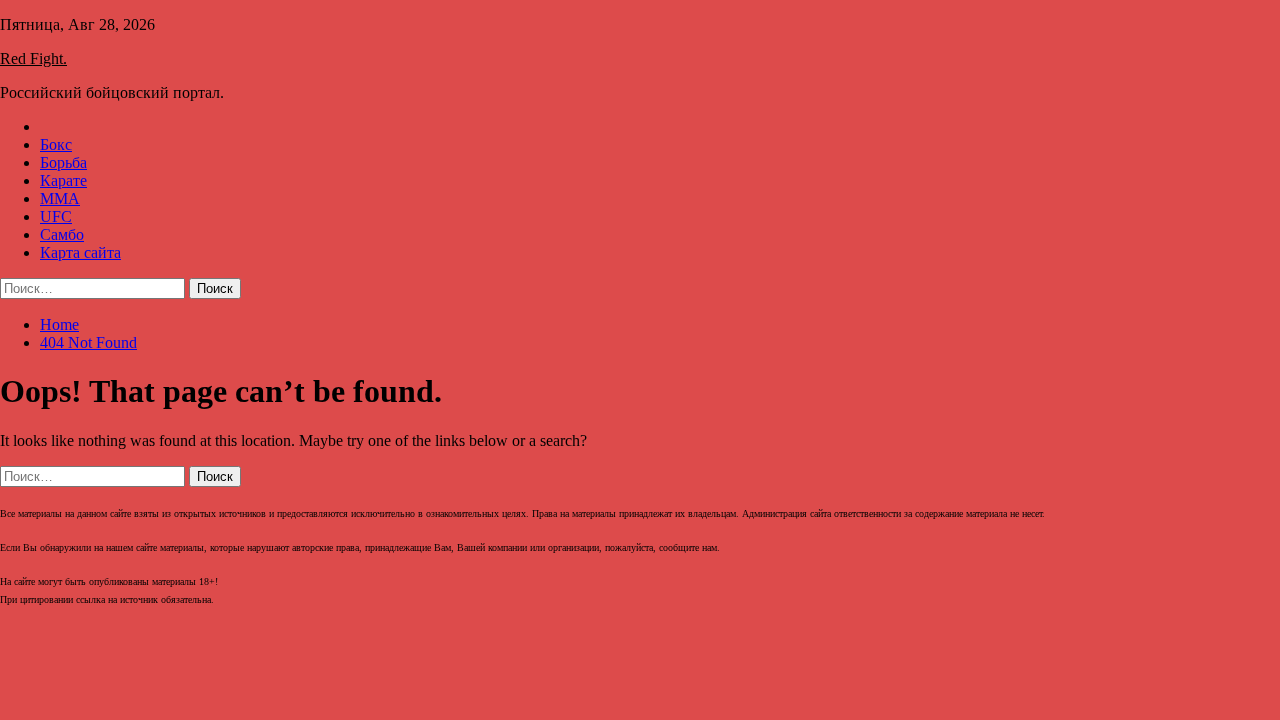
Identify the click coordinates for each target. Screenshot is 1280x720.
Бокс (56, 144)
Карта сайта (80, 252)
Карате (63, 180)
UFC (56, 216)
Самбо (62, 234)
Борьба (63, 162)
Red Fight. (33, 58)
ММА (60, 198)
